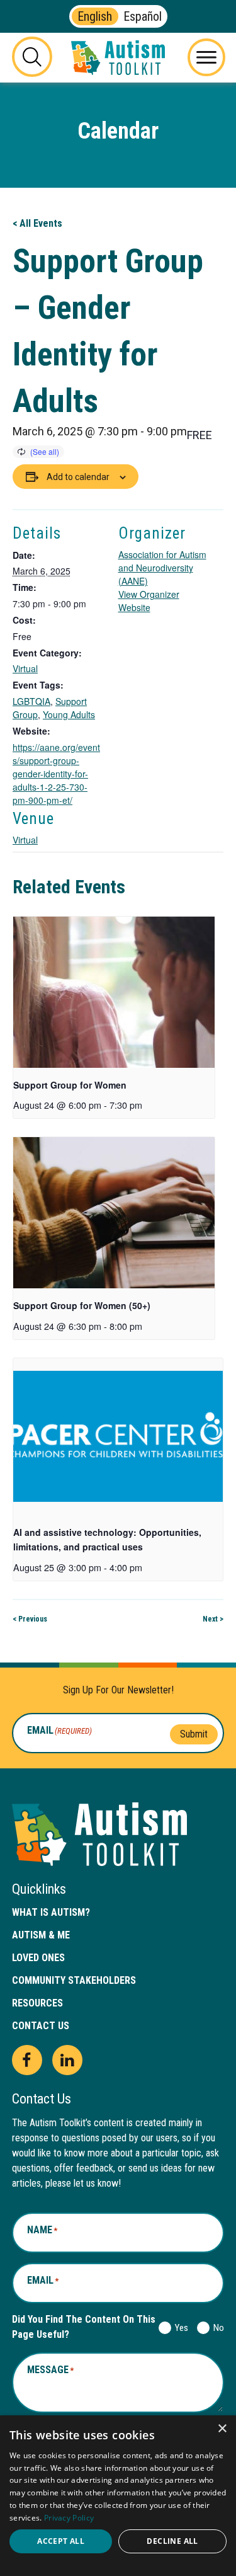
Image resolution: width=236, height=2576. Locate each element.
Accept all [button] (61, 2541)
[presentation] (114, 992)
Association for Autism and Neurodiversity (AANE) (162, 568)
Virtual (25, 668)
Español (143, 16)
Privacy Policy (69, 2518)
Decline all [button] (172, 2541)
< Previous (30, 1619)
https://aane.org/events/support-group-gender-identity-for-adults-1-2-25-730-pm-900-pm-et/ (56, 774)
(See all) (45, 451)
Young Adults (69, 714)
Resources (37, 2003)
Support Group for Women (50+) (82, 1305)
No (216, 2328)
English (95, 16)
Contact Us (41, 2026)
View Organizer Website (149, 601)
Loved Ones (38, 1958)
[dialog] (118, 2496)
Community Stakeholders (74, 1980)
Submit (194, 1734)
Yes (179, 2328)
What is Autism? (51, 1912)
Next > (213, 1619)
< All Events (37, 223)
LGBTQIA (31, 701)
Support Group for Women (70, 1085)
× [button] (222, 2429)
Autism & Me (41, 1935)
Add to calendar (78, 477)
